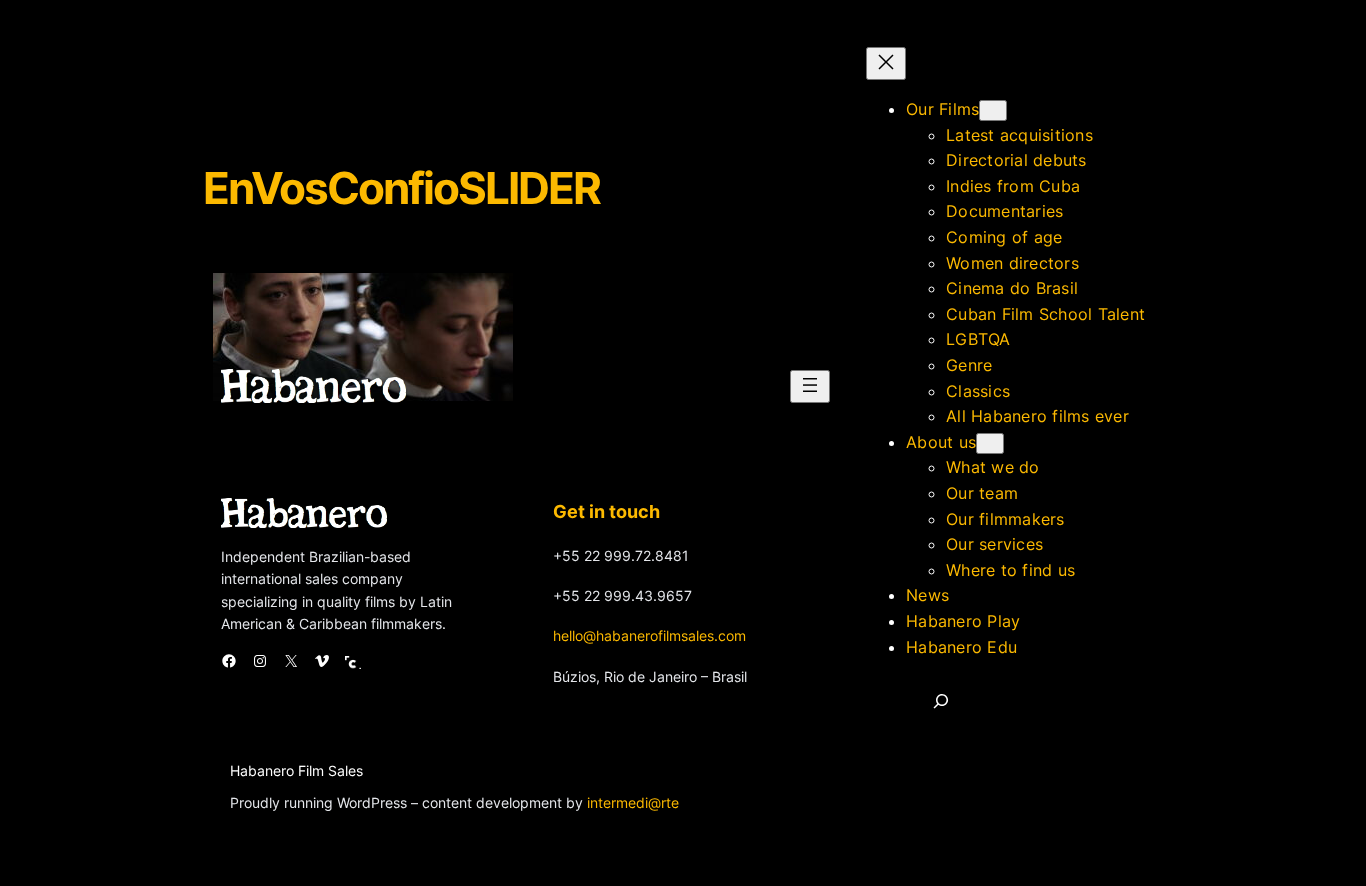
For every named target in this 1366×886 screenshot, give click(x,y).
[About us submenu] (990, 443)
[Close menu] (886, 63)
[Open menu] (810, 386)
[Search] (941, 701)
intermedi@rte (633, 802)
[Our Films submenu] (993, 110)
